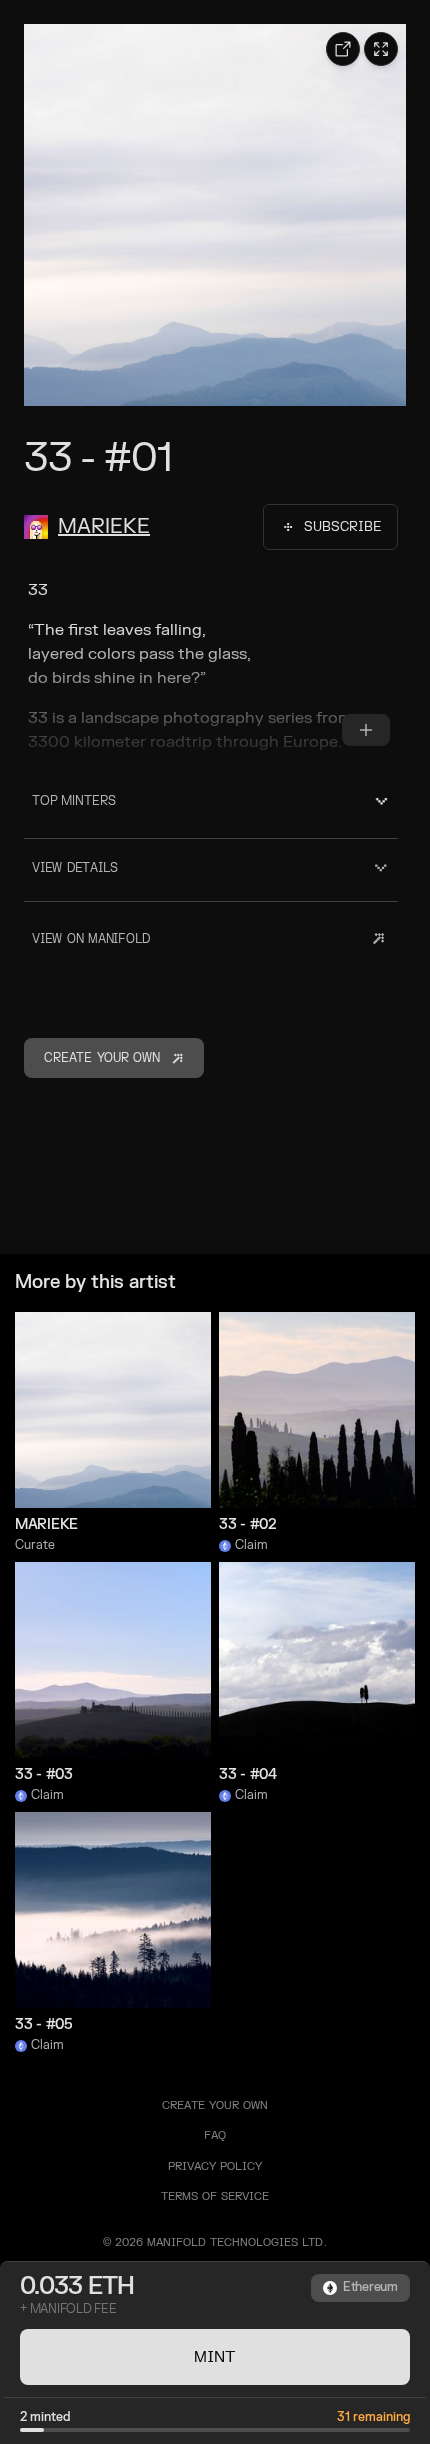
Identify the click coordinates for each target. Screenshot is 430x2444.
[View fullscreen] (381, 49)
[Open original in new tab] (343, 49)
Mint (215, 2357)
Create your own (215, 2105)
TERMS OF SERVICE (215, 2196)
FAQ (215, 2135)
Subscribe (342, 527)
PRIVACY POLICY (215, 2166)
